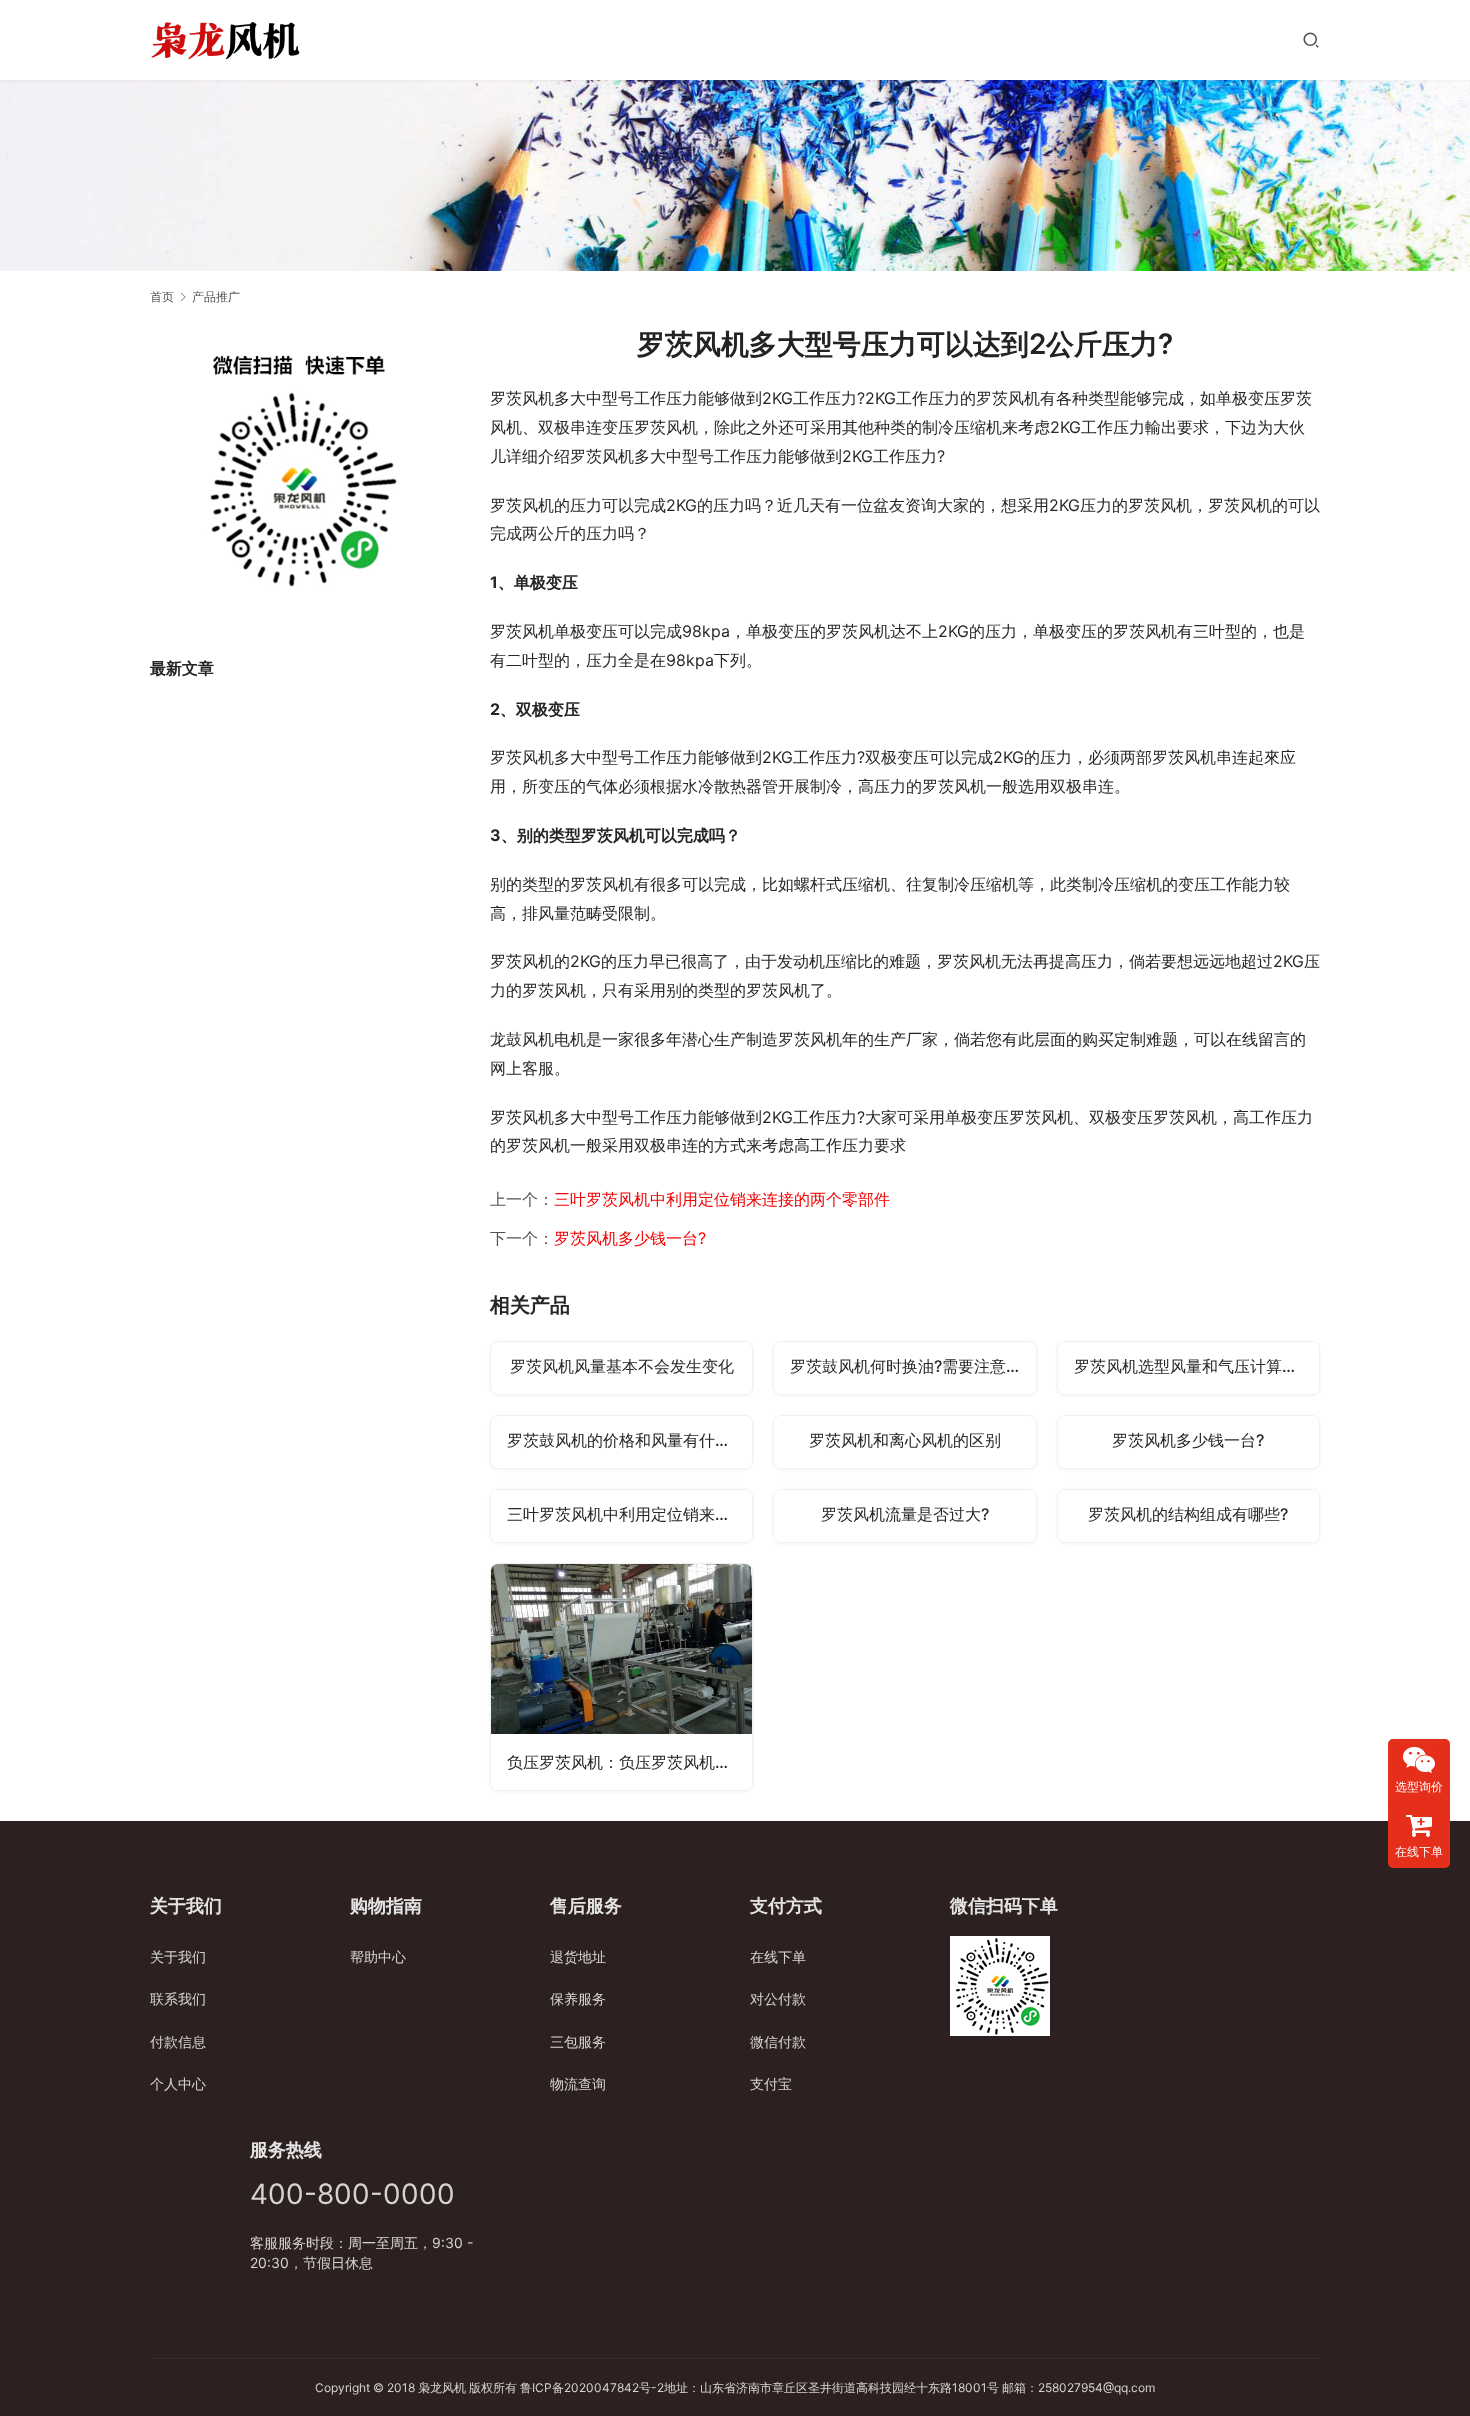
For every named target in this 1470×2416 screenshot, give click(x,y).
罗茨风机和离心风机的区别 (905, 1440)
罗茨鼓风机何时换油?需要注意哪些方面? (912, 1366)
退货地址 (578, 1956)
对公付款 (778, 1998)
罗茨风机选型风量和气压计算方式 (1194, 1366)
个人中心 (178, 2083)
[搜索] (1311, 39)
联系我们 (178, 1998)
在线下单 (778, 1956)
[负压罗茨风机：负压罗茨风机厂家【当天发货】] (621, 1677)
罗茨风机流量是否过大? (905, 1514)
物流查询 (578, 2083)
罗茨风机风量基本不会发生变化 (622, 1366)
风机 (454, 2387)
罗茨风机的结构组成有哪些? (1188, 1514)
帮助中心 (378, 1956)
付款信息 (178, 2041)
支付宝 (771, 2083)
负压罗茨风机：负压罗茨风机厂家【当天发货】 (629, 1762)
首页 (162, 296)
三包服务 (578, 2041)
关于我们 (178, 1956)
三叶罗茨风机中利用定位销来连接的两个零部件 (722, 1199)
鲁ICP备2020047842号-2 (592, 2387)
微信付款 (778, 2041)
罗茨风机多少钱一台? (630, 1238)
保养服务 (578, 1998)
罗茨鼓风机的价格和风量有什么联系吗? (629, 1440)
